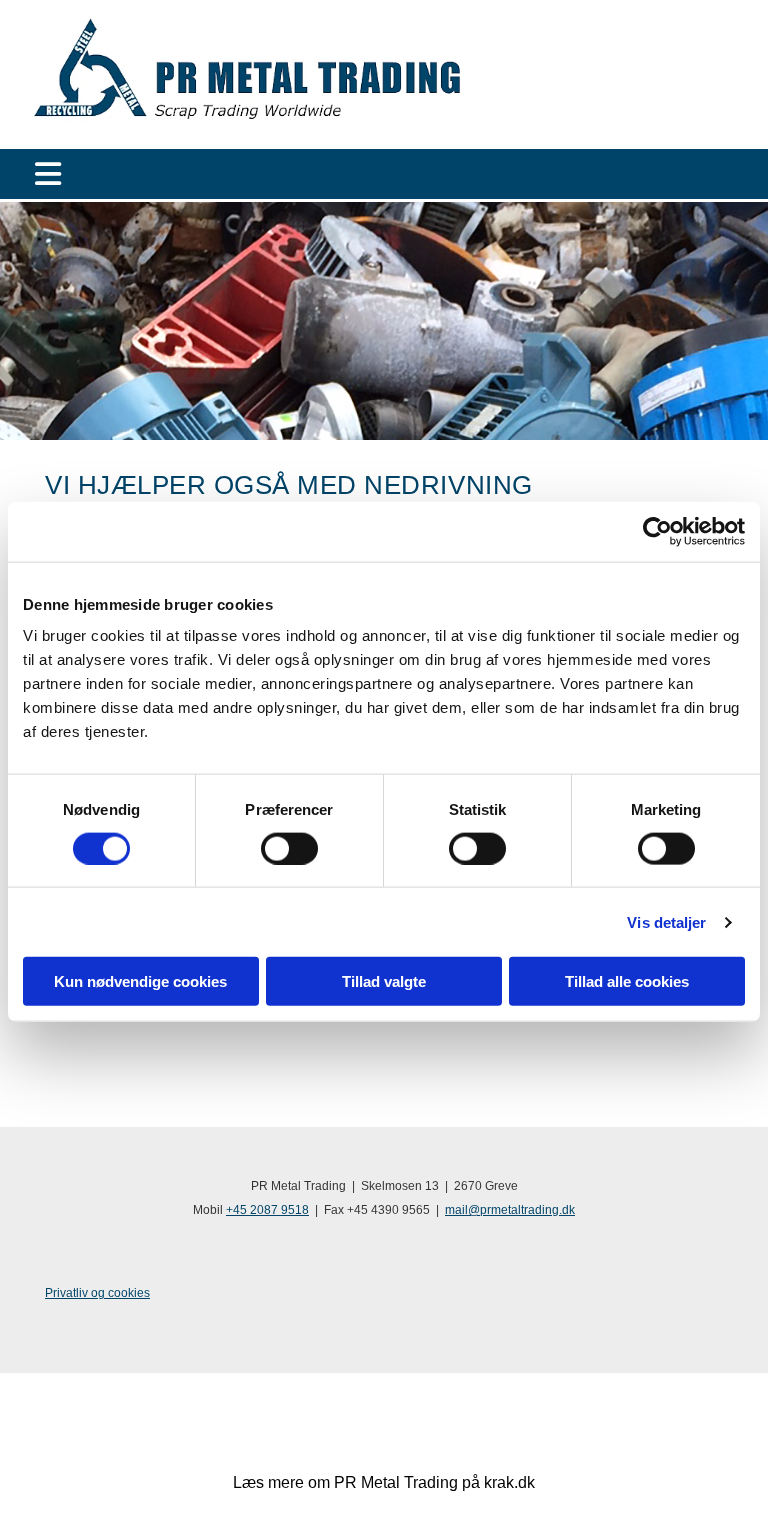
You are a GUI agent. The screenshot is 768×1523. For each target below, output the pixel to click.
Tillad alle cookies (627, 981)
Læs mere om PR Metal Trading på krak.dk (384, 1482)
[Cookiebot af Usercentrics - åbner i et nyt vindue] (657, 531)
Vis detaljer (666, 921)
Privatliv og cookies (97, 1293)
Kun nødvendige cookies (140, 981)
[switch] (289, 848)
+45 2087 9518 (267, 1210)
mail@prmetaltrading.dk (510, 1210)
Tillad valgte (384, 981)
